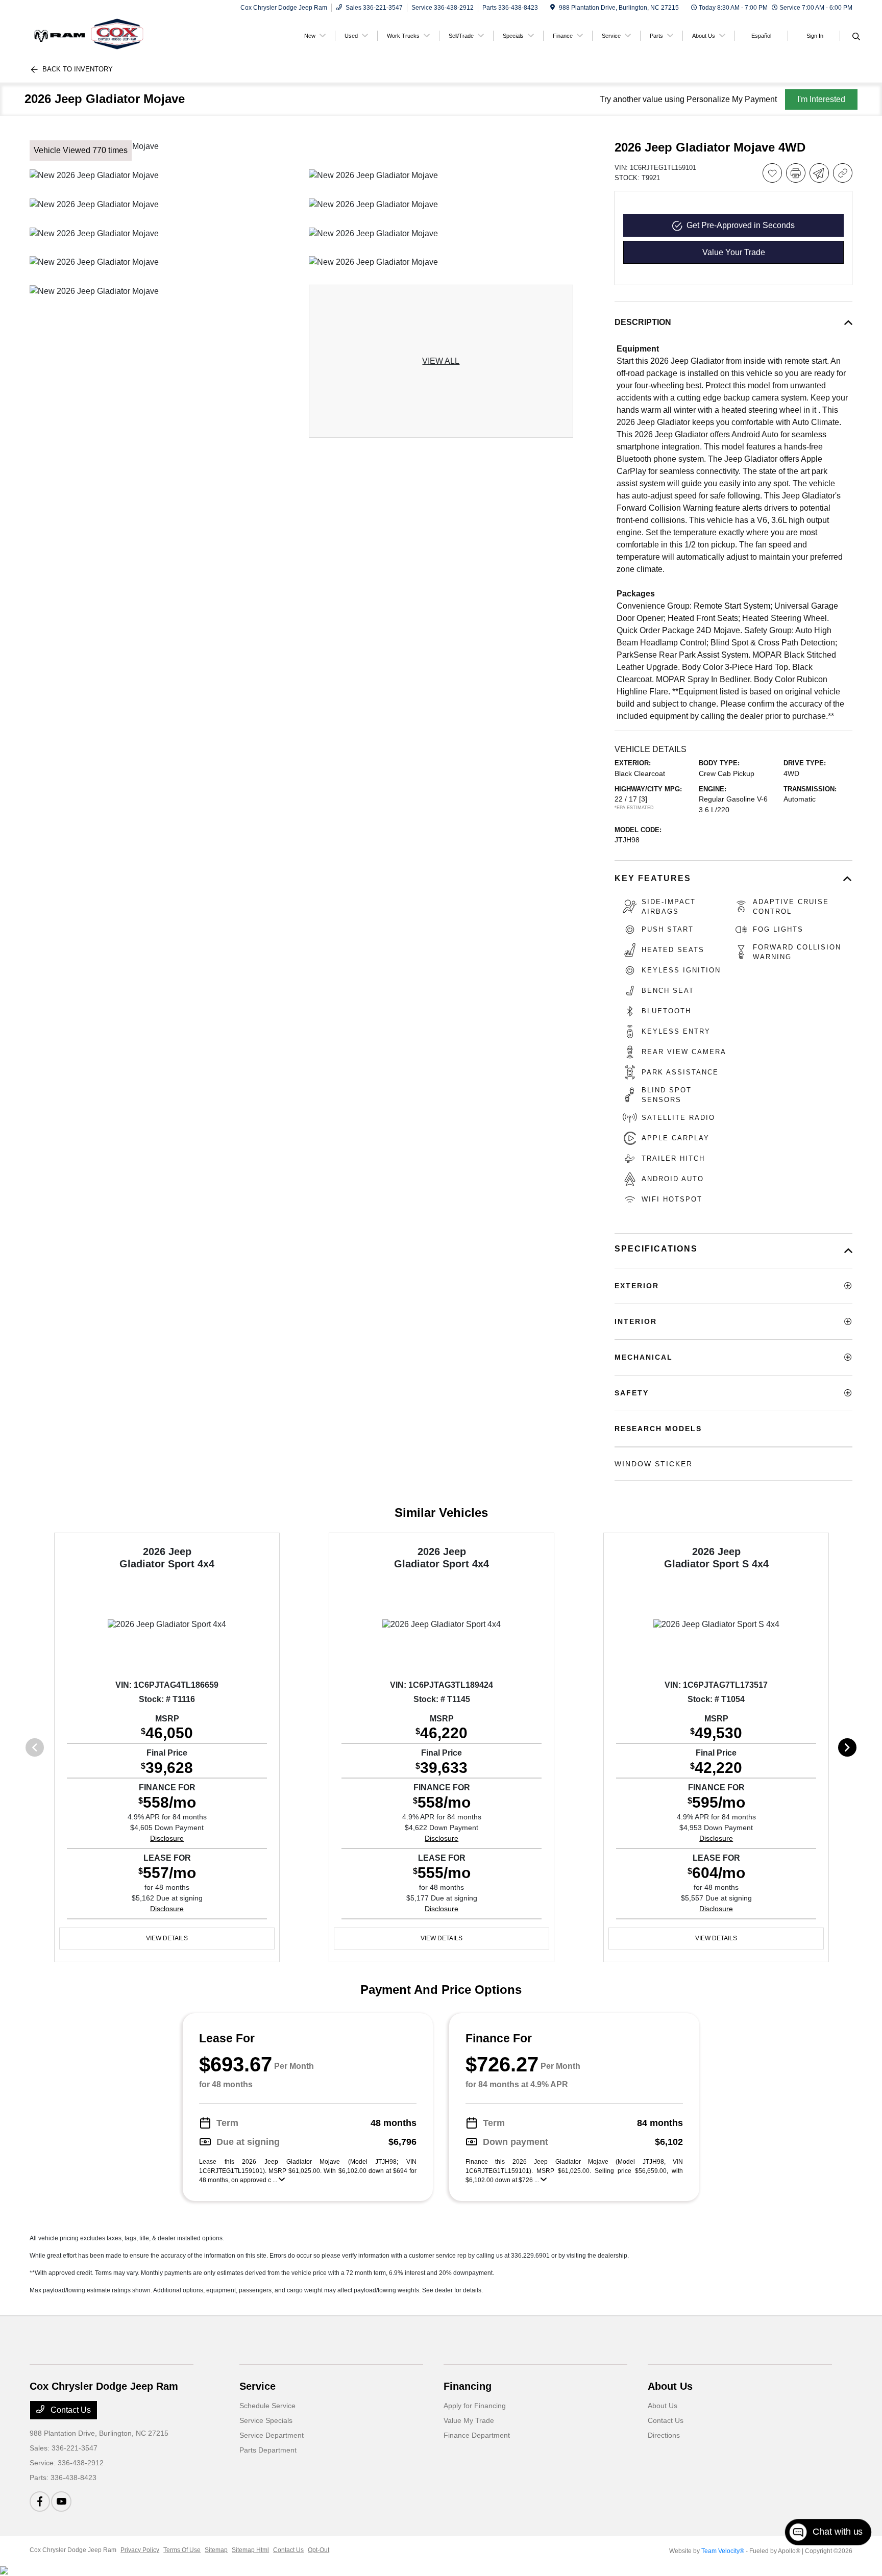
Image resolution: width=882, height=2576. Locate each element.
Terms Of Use (182, 2550)
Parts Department (268, 2450)
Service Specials (266, 2420)
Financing (468, 2386)
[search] (856, 37)
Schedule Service (267, 2406)
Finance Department (477, 2435)
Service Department (272, 2435)
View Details (167, 1938)
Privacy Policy (140, 2550)
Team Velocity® (723, 2551)
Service (258, 2386)
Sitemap (216, 2550)
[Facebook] (40, 2502)
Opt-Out (318, 2550)
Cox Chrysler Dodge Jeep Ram (73, 2550)
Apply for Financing (475, 2406)
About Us (670, 2386)
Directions (664, 2435)
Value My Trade (469, 2420)
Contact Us (70, 2410)
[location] (553, 8)
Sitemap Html (250, 2550)
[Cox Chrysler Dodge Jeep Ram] (117, 35)
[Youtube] (61, 2502)
